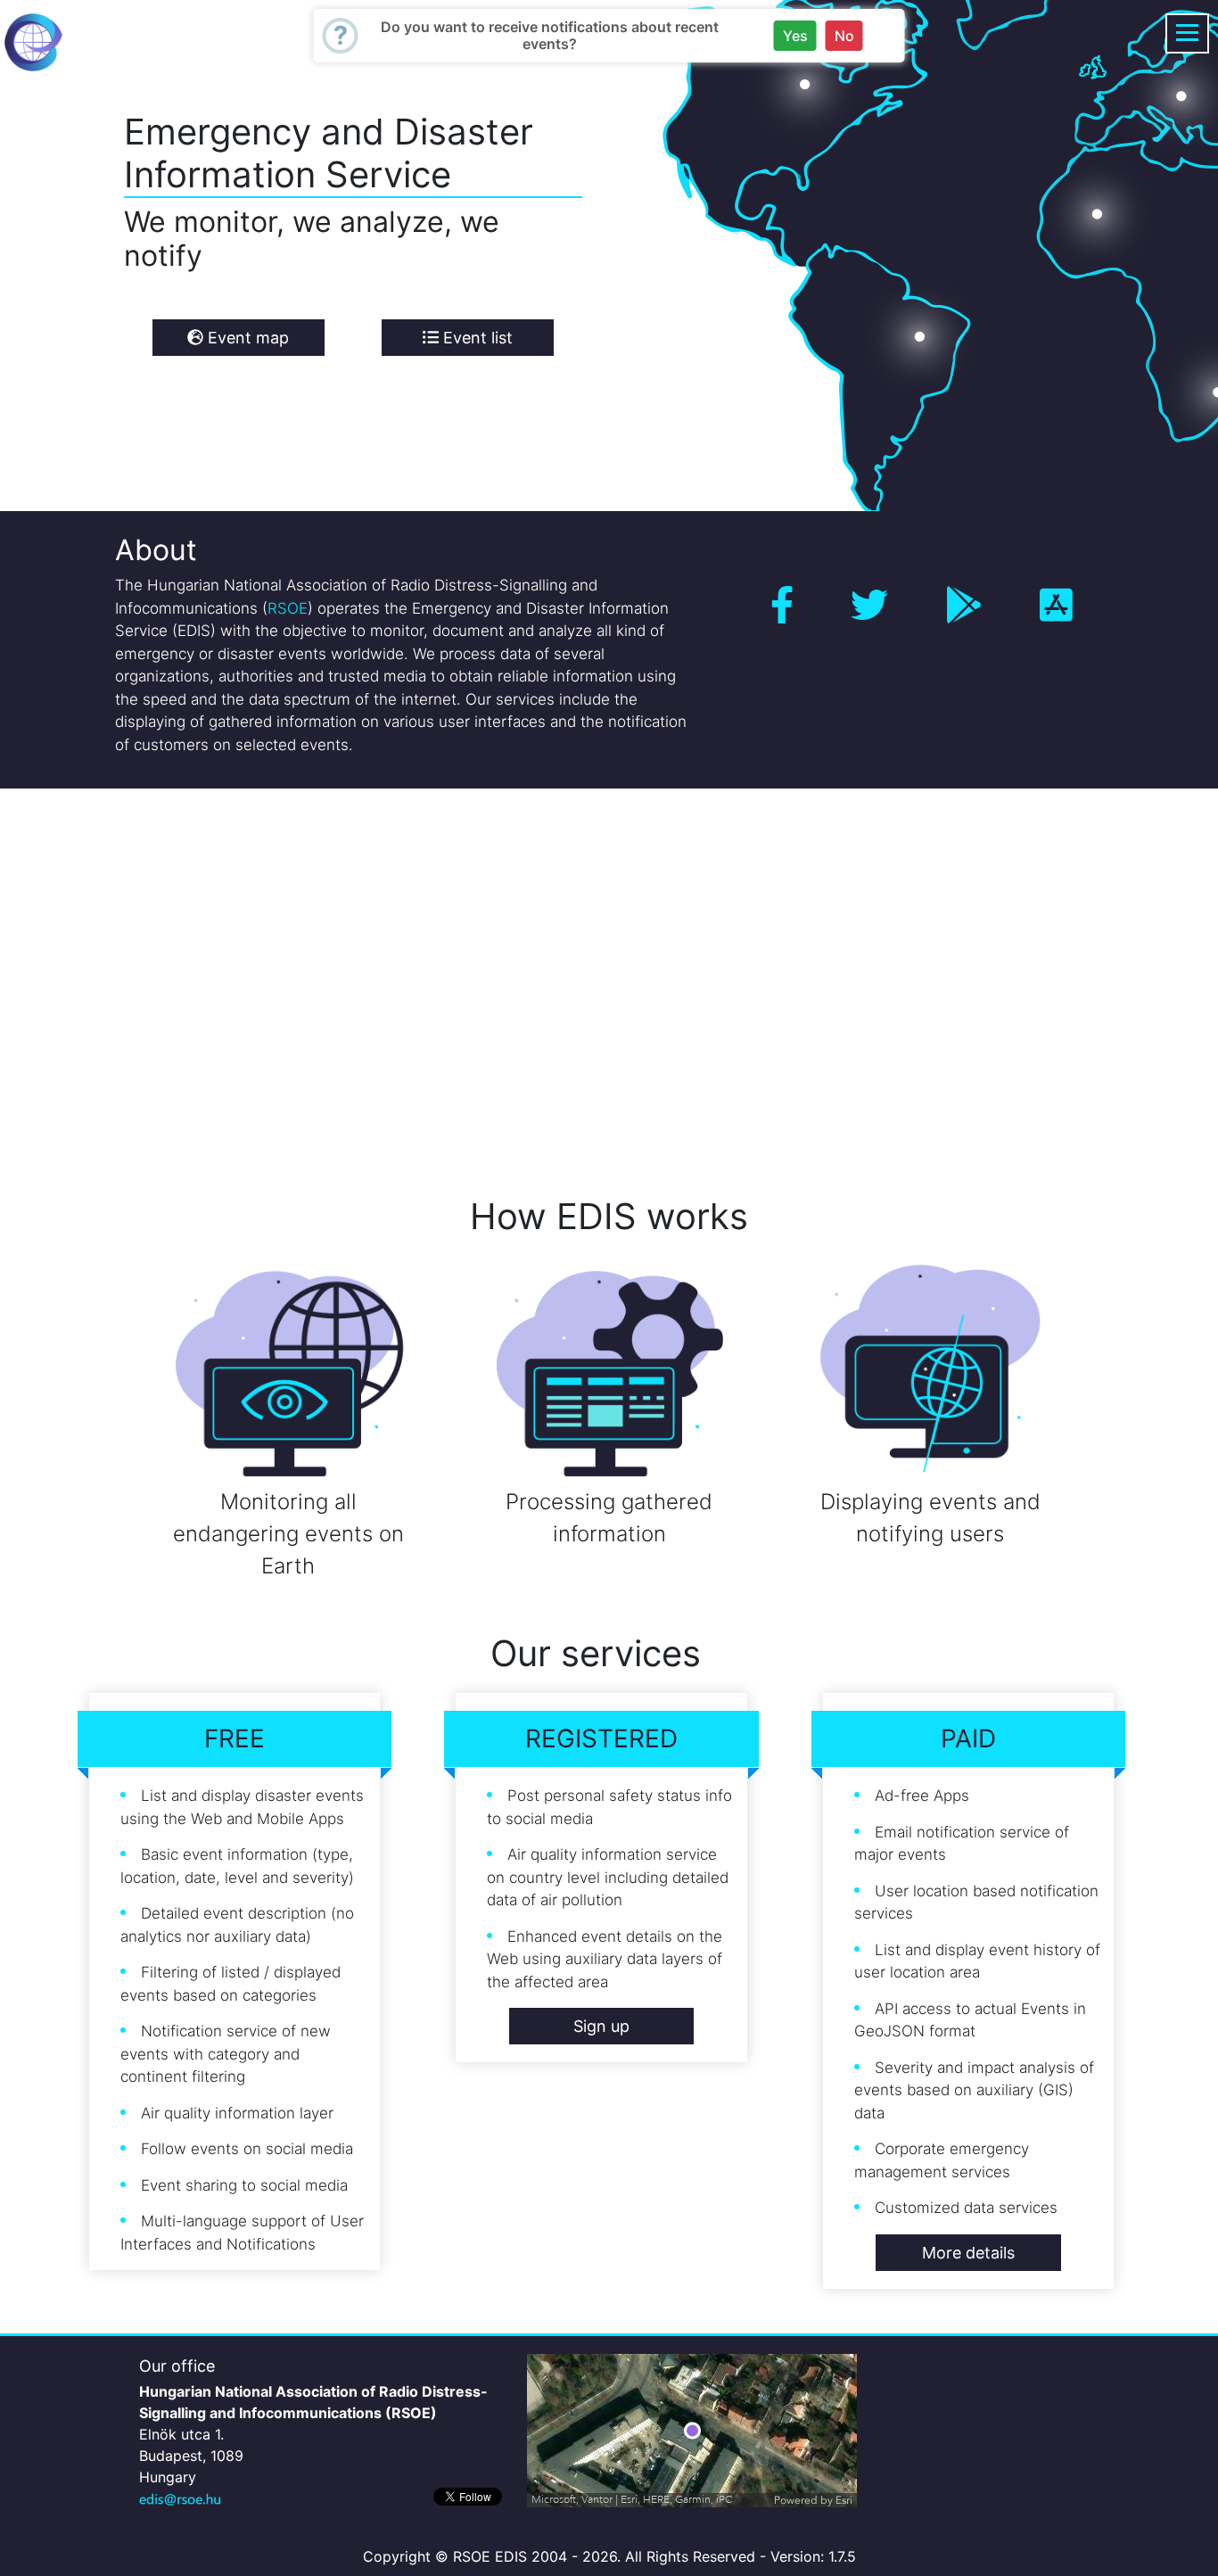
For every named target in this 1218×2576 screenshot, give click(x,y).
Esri (844, 2500)
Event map (246, 338)
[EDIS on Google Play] (964, 605)
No (844, 36)
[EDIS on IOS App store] (1056, 605)
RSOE (288, 608)
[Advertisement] (535, 967)
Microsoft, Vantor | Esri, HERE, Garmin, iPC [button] (632, 2500)
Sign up (601, 2026)
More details (968, 2253)
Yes (795, 36)
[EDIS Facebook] (782, 605)
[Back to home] (33, 41)
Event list (476, 338)
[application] (692, 2431)
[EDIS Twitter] (869, 605)
